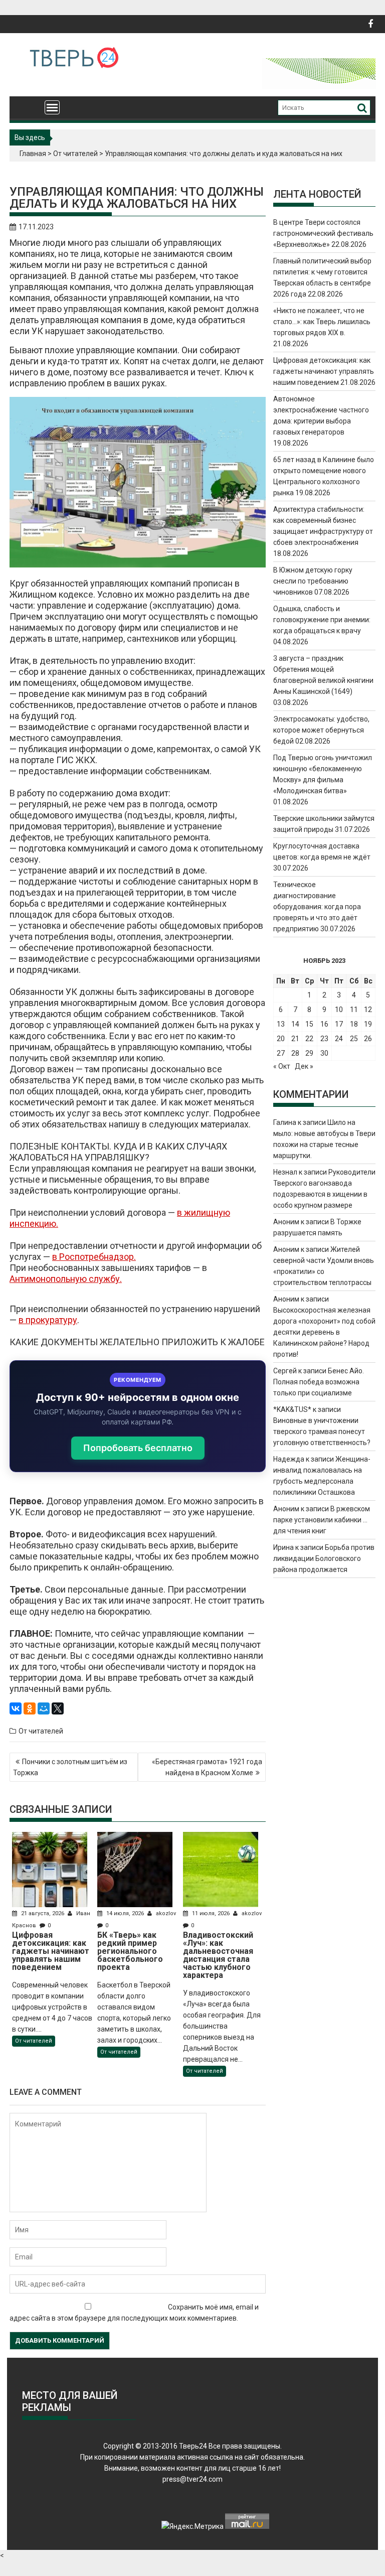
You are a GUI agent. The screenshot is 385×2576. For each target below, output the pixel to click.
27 (281, 1053)
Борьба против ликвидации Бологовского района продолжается (324, 1558)
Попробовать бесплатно (138, 1448)
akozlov (165, 1913)
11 (354, 1010)
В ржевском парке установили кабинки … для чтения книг (322, 1520)
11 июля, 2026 (211, 1913)
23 (324, 1039)
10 (339, 1010)
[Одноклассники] (30, 1708)
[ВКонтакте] (16, 1708)
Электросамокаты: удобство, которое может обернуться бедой (321, 730)
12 (368, 1010)
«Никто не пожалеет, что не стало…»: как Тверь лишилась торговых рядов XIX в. (322, 322)
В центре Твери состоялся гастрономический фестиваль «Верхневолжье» (323, 233)
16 (324, 1024)
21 (295, 1039)
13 (281, 1024)
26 (368, 1039)
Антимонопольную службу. (66, 1279)
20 (281, 1039)
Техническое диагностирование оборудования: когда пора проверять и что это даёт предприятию (317, 907)
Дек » (304, 1066)
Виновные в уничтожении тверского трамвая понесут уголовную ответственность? (322, 1432)
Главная (33, 154)
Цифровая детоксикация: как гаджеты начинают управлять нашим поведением (324, 371)
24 (339, 1039)
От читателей (75, 154)
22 (309, 1039)
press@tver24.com (192, 2479)
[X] (58, 1708)
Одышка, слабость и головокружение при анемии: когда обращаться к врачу (322, 620)
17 (339, 1024)
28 (295, 1053)
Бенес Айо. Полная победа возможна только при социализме (319, 1382)
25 (354, 1039)
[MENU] (52, 107)
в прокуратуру (48, 1320)
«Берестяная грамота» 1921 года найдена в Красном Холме (207, 1767)
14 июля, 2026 (125, 1913)
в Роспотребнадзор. (94, 1257)
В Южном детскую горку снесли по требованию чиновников (313, 581)
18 (354, 1024)
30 (324, 1053)
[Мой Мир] (44, 1708)
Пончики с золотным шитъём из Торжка (70, 1767)
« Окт (282, 1066)
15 (309, 1024)
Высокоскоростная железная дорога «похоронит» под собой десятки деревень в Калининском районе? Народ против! (324, 1332)
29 (309, 1053)
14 (295, 1024)
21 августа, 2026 (43, 1913)
